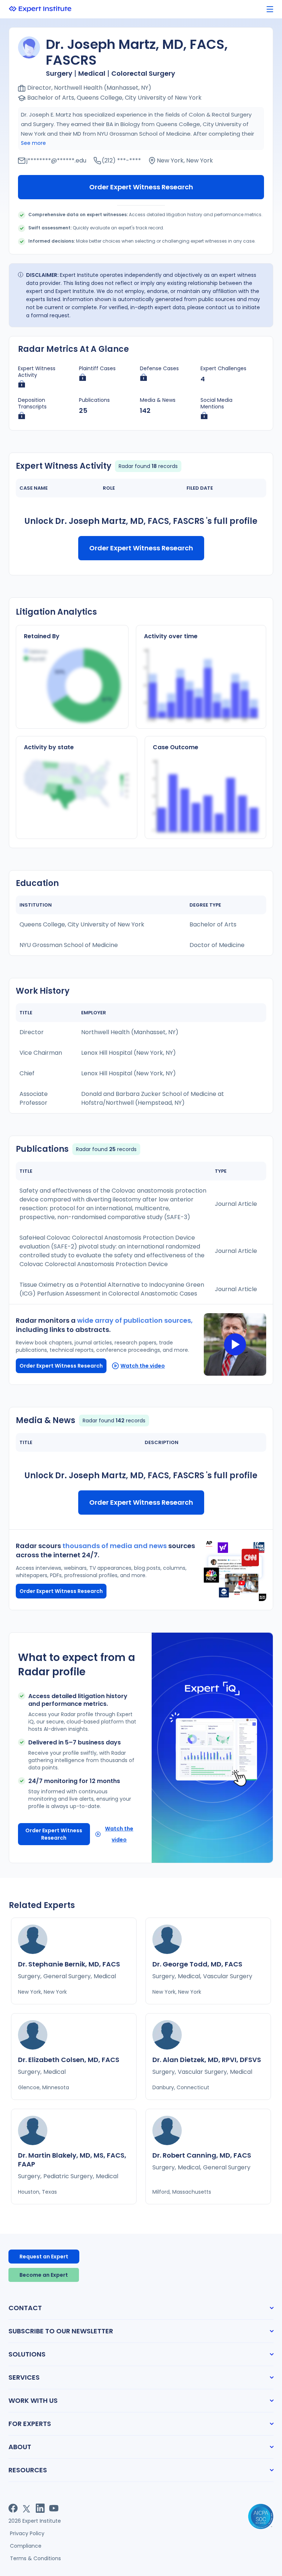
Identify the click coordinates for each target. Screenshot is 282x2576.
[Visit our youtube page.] (54, 2508)
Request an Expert (44, 2257)
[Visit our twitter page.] (27, 2508)
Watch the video (143, 1366)
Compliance (26, 2546)
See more (33, 143)
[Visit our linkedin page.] (40, 2508)
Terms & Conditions (35, 2558)
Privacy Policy (27, 2533)
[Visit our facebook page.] (13, 2508)
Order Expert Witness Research (141, 187)
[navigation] (270, 9)
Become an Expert (44, 2275)
